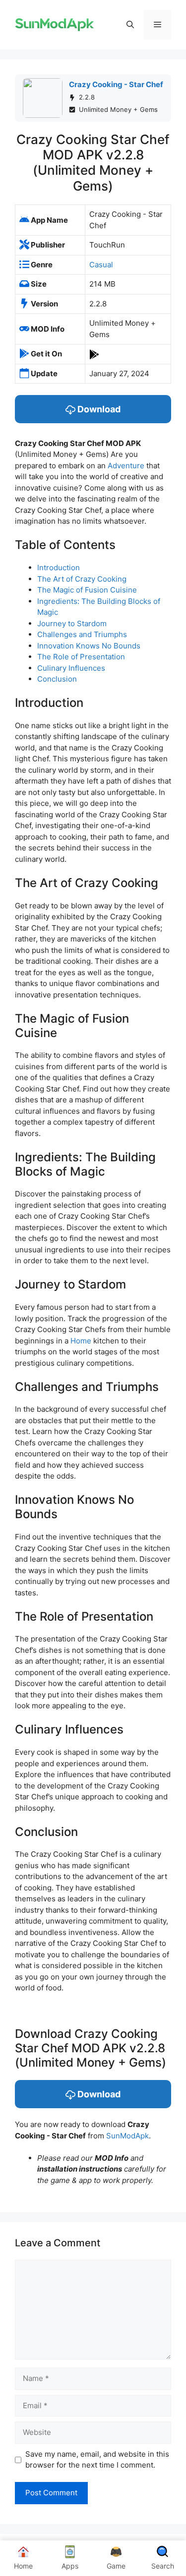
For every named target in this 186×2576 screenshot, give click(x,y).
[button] (130, 25)
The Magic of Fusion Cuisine (87, 590)
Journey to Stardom (72, 623)
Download (98, 409)
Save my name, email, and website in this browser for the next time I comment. (97, 2460)
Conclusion (57, 679)
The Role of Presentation (81, 657)
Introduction (59, 568)
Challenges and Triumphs (82, 634)
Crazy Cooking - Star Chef (116, 84)
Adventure (126, 466)
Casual (101, 265)
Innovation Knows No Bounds (89, 646)
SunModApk (127, 2136)
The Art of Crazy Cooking (82, 579)
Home (81, 1341)
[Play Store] (94, 354)
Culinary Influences (71, 668)
